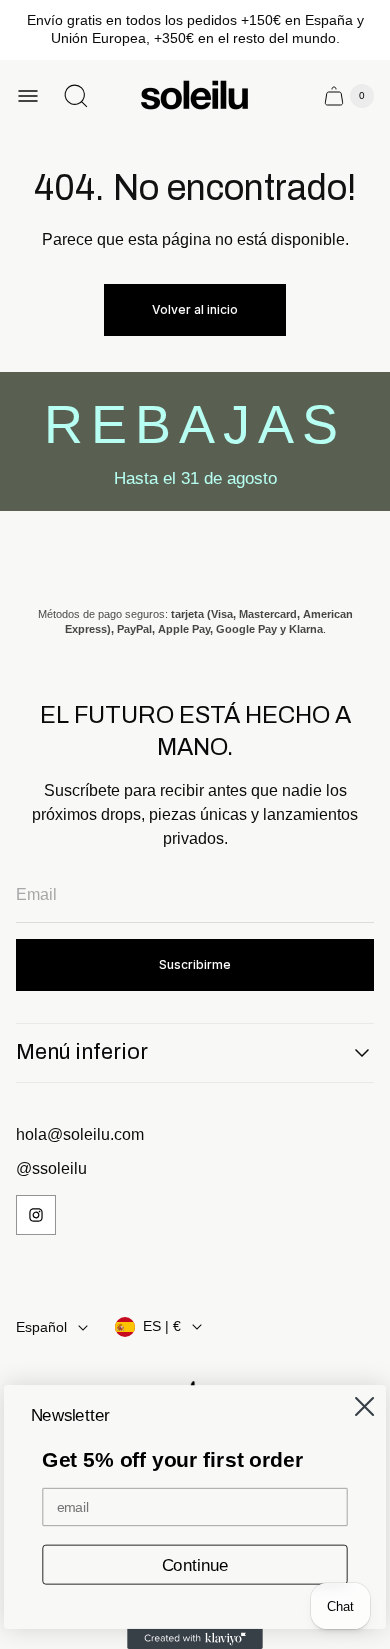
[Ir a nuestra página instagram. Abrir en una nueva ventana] (36, 1215)
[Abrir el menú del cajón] (28, 96)
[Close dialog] (364, 1406)
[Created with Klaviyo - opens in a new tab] (195, 1639)
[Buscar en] (76, 96)
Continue (195, 1564)
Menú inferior (82, 1052)
